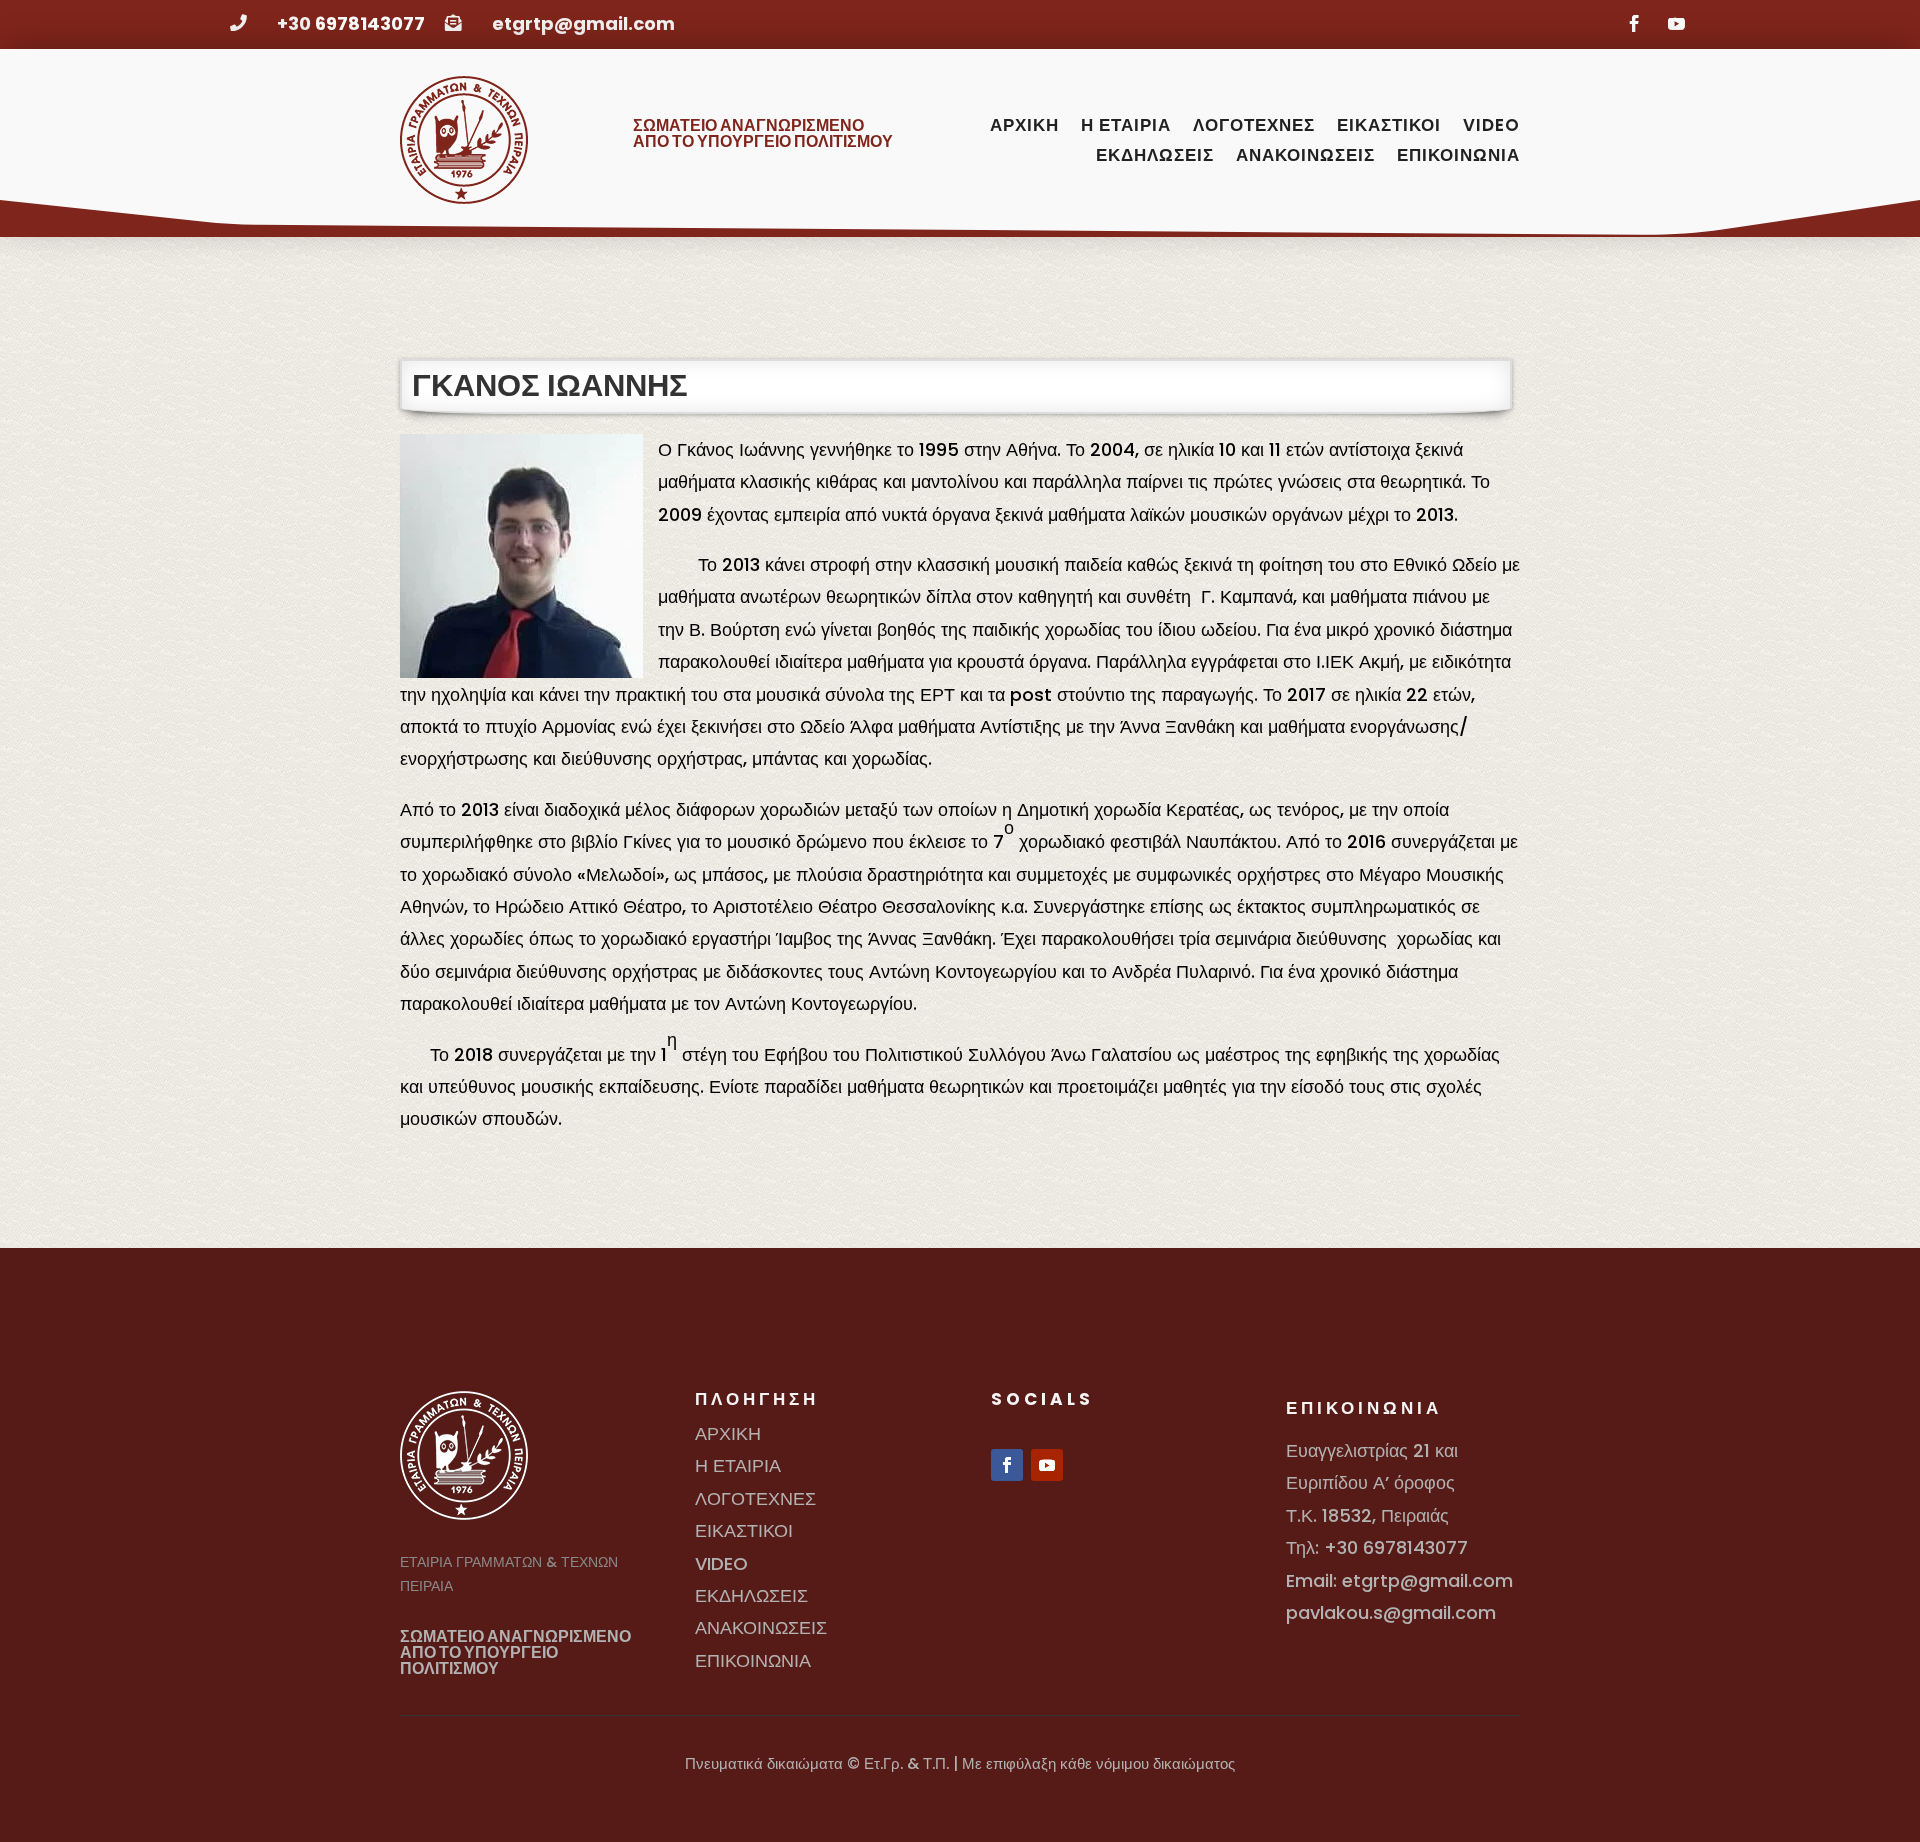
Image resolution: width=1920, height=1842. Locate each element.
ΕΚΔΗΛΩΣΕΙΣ (1155, 157)
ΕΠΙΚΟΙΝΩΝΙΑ (1458, 157)
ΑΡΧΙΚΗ (1024, 127)
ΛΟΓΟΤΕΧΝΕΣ (1254, 127)
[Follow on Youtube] (1673, 21)
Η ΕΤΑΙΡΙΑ (1126, 127)
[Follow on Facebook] (1631, 21)
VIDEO (1491, 127)
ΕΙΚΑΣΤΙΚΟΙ (1389, 127)
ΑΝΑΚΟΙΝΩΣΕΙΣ (1305, 157)
